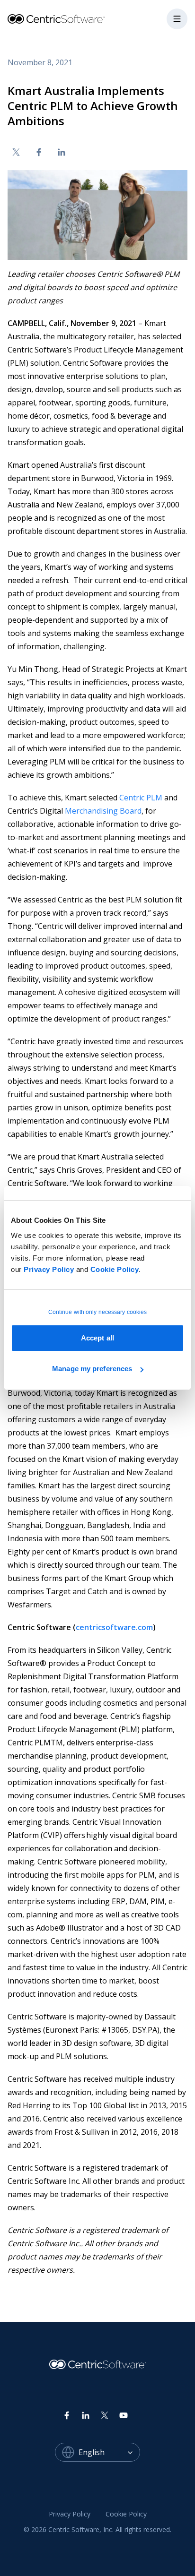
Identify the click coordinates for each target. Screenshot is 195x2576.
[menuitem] (70, 2514)
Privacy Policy (49, 1269)
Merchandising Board (103, 811)
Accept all (97, 1338)
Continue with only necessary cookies (98, 1312)
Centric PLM (141, 798)
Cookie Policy (115, 1269)
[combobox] (109, 2452)
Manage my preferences (92, 1369)
